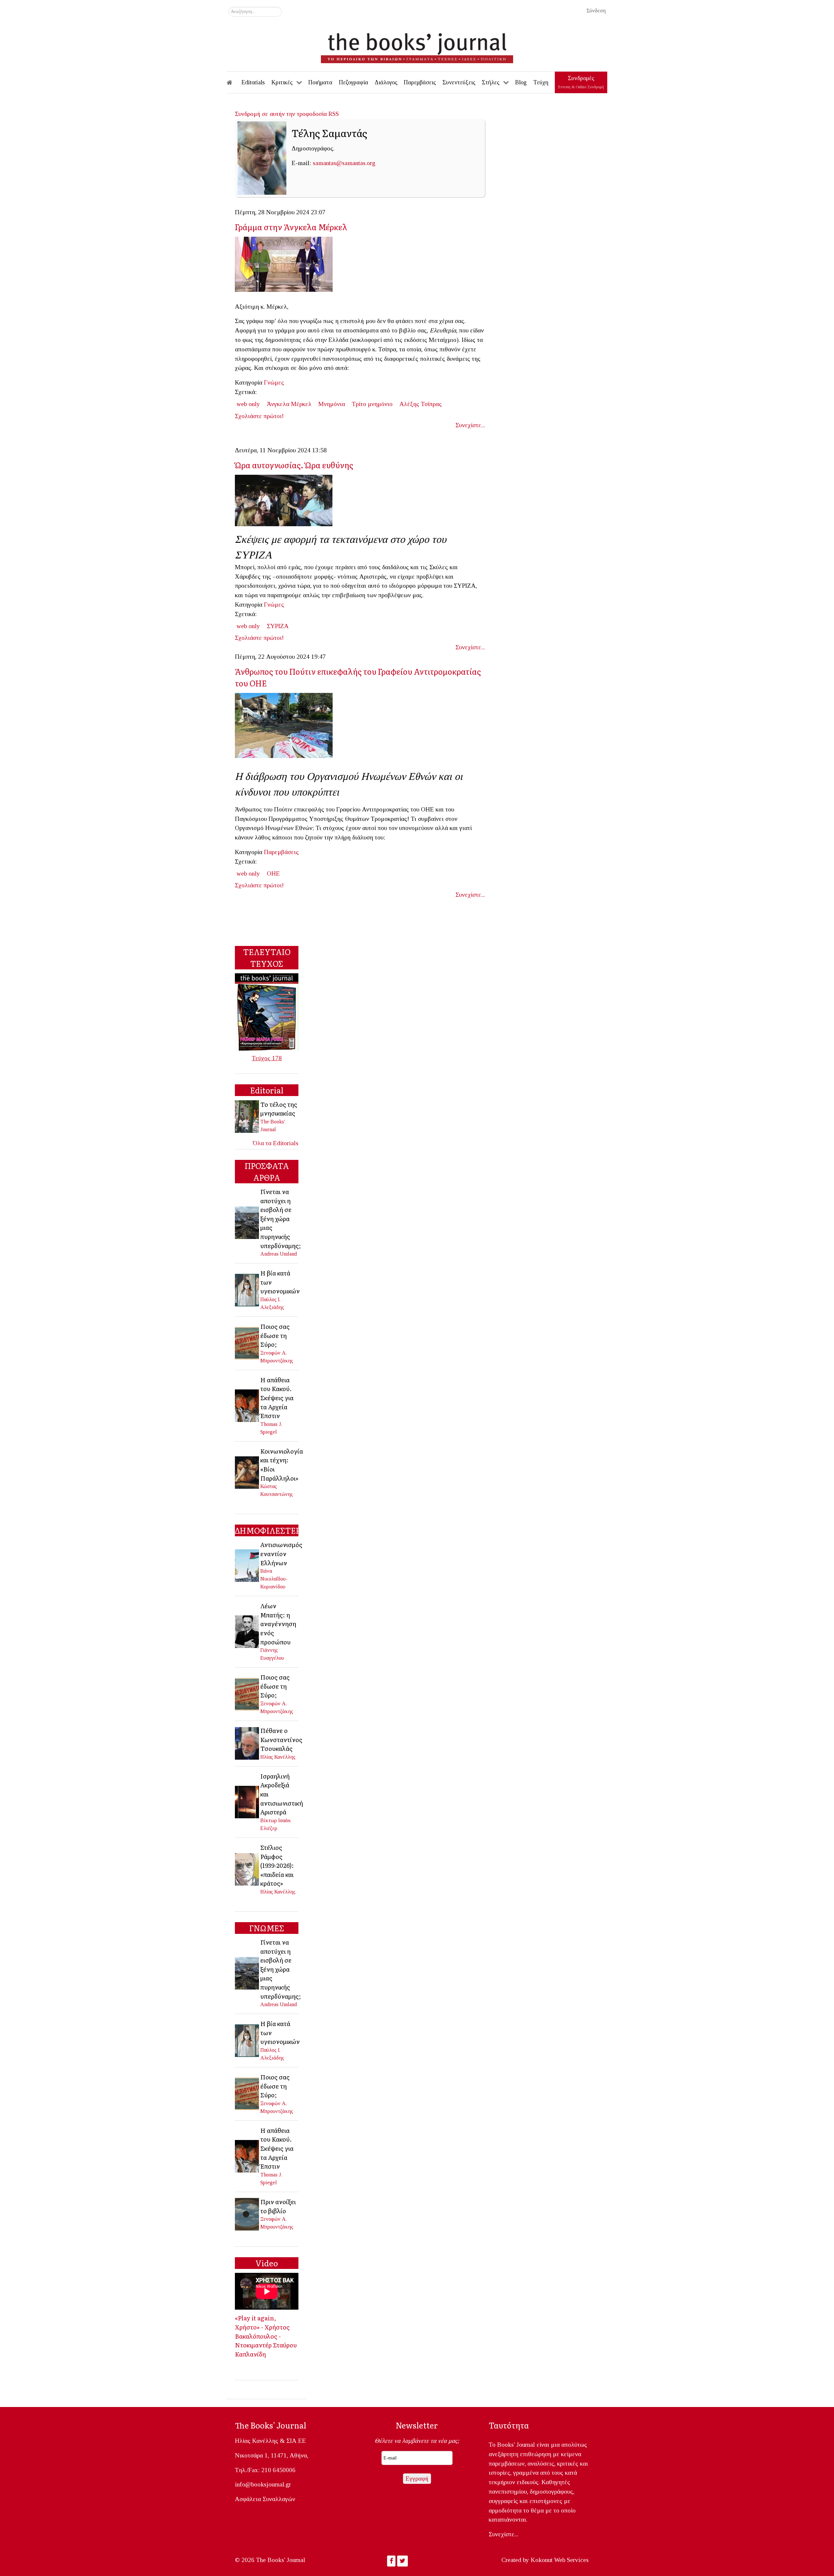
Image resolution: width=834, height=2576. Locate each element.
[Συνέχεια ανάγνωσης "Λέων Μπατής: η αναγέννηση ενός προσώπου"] (247, 1631)
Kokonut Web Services (560, 2560)
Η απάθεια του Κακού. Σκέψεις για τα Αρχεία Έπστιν (277, 1398)
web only (248, 404)
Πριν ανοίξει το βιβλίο (278, 2206)
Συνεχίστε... (470, 425)
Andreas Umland (279, 1254)
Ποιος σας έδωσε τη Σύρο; (275, 1335)
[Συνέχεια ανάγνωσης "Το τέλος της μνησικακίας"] (247, 1116)
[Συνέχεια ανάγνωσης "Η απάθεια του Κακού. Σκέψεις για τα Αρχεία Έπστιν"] (247, 1405)
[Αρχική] (234, 82)
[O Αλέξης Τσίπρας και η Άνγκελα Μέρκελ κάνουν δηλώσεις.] (286, 266)
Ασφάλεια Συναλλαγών (265, 2499)
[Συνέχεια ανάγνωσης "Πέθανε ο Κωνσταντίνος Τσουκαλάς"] (247, 1743)
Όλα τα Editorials (276, 1143)
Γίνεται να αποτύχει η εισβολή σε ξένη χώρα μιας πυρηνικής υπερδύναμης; (280, 1218)
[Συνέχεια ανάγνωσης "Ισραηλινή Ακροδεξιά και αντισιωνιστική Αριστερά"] (247, 1801)
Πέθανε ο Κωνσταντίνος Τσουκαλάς (281, 1739)
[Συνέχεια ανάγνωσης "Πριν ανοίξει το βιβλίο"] (247, 2213)
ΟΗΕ (273, 873)
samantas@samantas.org (344, 163)
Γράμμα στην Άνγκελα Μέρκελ (291, 227)
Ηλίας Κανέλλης (278, 1757)
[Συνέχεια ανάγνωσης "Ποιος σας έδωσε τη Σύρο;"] (247, 1343)
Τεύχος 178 (267, 1058)
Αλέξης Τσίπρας (421, 404)
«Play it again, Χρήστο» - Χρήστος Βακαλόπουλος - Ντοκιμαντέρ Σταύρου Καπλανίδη (266, 2336)
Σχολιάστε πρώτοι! (259, 416)
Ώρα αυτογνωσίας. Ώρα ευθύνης (294, 465)
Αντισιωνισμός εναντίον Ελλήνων (281, 1553)
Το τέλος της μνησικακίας (279, 1109)
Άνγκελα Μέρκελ (289, 404)
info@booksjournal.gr (263, 2484)
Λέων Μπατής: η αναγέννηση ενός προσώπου (278, 1624)
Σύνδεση (596, 11)
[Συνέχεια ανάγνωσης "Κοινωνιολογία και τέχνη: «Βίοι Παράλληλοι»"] (247, 1472)
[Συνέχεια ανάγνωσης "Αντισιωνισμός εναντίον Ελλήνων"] (247, 1565)
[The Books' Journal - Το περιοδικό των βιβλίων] (417, 46)
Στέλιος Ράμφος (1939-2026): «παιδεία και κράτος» (277, 1865)
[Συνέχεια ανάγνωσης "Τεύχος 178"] (267, 1012)
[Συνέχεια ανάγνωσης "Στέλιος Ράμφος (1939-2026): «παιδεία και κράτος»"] (247, 1869)
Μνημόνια (332, 404)
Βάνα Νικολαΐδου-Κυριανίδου (274, 1579)
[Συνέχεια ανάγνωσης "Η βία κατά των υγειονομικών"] (247, 1289)
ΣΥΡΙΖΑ (278, 626)
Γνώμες (274, 382)
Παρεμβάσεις (281, 852)
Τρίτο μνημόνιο (372, 404)
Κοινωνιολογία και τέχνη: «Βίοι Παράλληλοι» (282, 1464)
